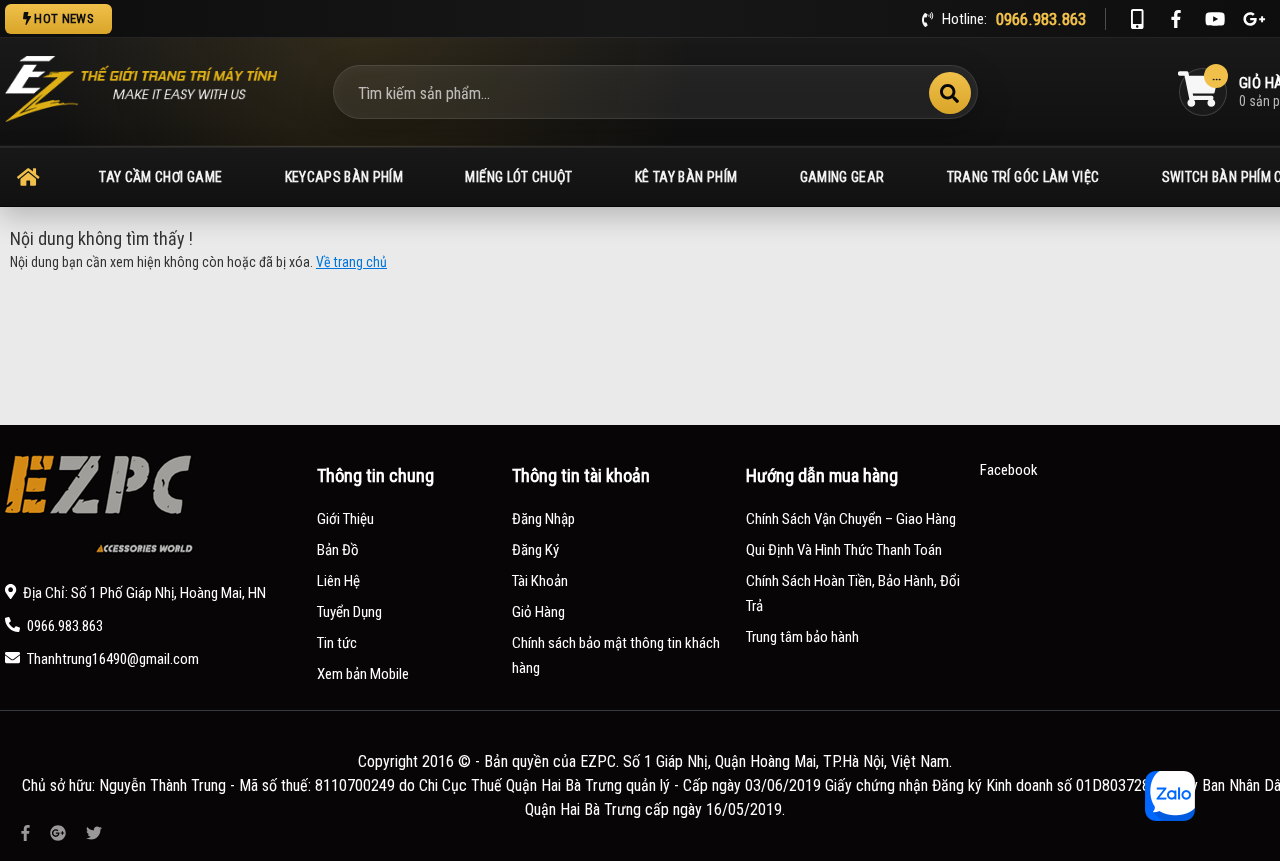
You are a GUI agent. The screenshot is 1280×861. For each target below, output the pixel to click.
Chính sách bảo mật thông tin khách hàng (616, 655)
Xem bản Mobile (363, 674)
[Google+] (1254, 19)
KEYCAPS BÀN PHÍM (344, 177)
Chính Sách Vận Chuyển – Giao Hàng (851, 519)
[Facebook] (1176, 19)
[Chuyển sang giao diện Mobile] (1137, 19)
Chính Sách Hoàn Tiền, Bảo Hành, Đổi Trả (853, 593)
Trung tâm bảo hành (802, 637)
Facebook (1009, 470)
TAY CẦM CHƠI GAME (160, 177)
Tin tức (337, 643)
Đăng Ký (535, 550)
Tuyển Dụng (349, 612)
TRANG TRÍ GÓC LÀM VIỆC (1023, 177)
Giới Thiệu (345, 519)
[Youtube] (1215, 19)
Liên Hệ (338, 581)
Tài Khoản (540, 581)
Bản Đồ (338, 550)
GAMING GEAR (842, 177)
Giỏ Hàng (538, 612)
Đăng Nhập (543, 519)
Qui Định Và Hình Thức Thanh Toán (844, 550)
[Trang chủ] (28, 177)
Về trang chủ (351, 262)
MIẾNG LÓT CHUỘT (518, 177)
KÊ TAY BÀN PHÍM (686, 177)
